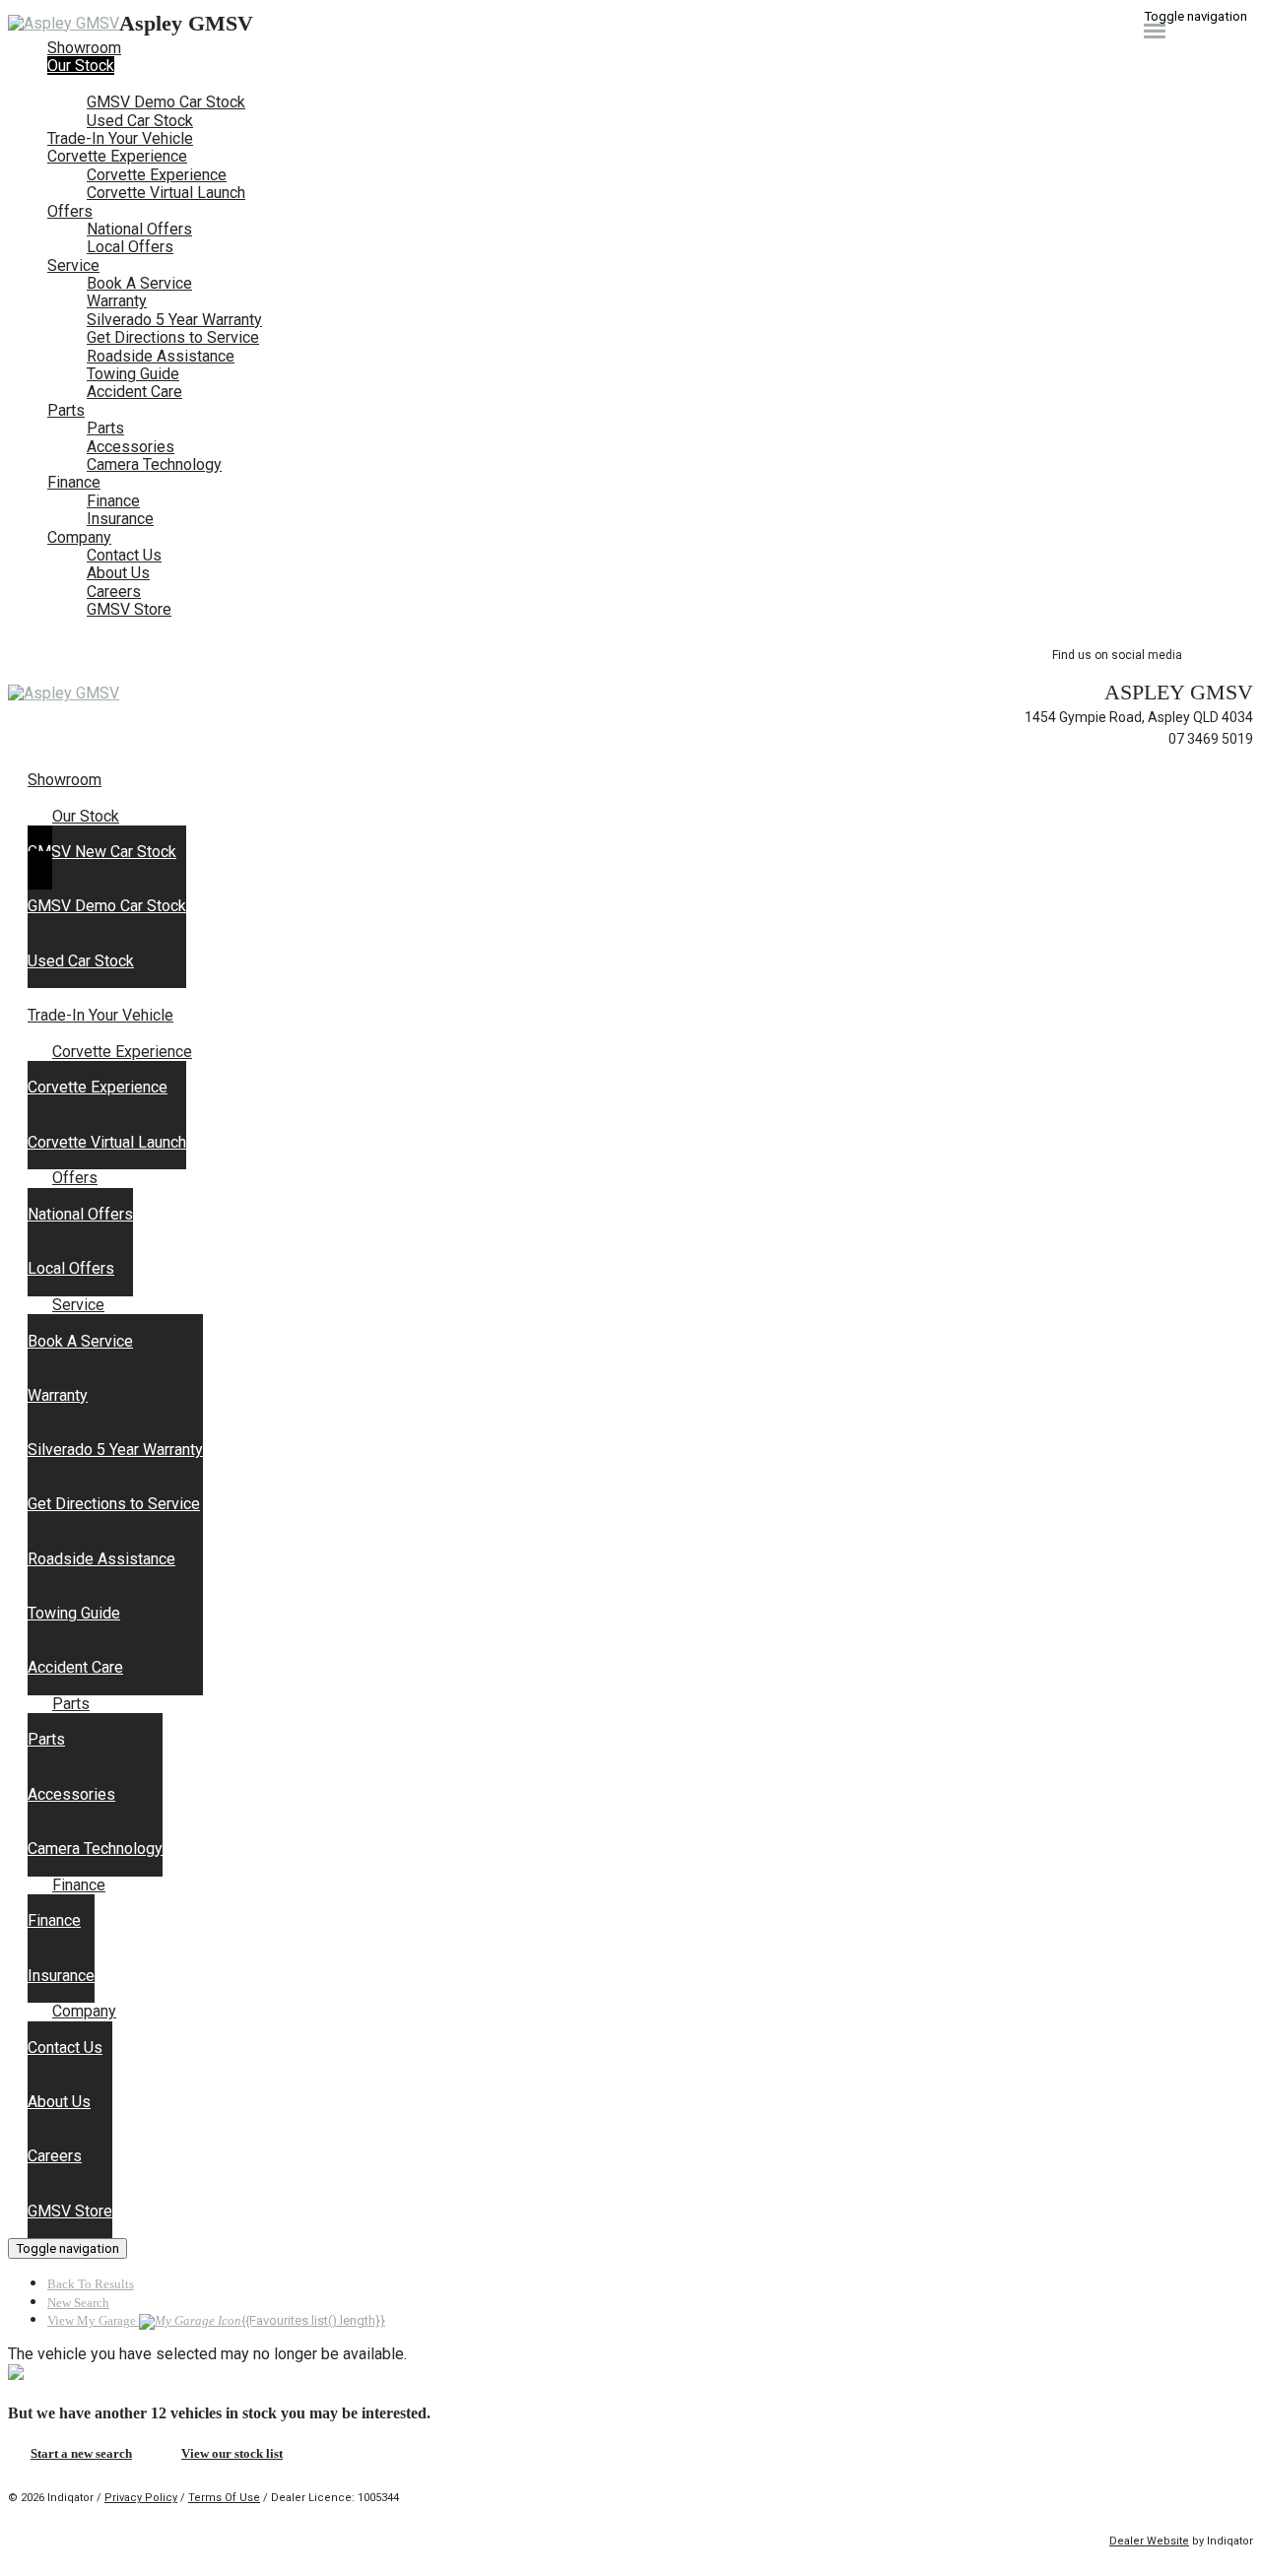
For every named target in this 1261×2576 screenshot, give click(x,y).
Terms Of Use (224, 2498)
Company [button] (79, 537)
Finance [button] (74, 482)
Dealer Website (1149, 2541)
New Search (78, 2303)
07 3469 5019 (1211, 739)
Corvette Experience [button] (117, 156)
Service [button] (73, 265)
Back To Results (91, 2284)
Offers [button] (70, 211)
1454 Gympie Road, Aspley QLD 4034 (1139, 717)
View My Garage (216, 2320)
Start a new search (81, 2453)
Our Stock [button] (81, 66)
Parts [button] (66, 410)
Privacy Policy (141, 2498)
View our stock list (232, 2453)
